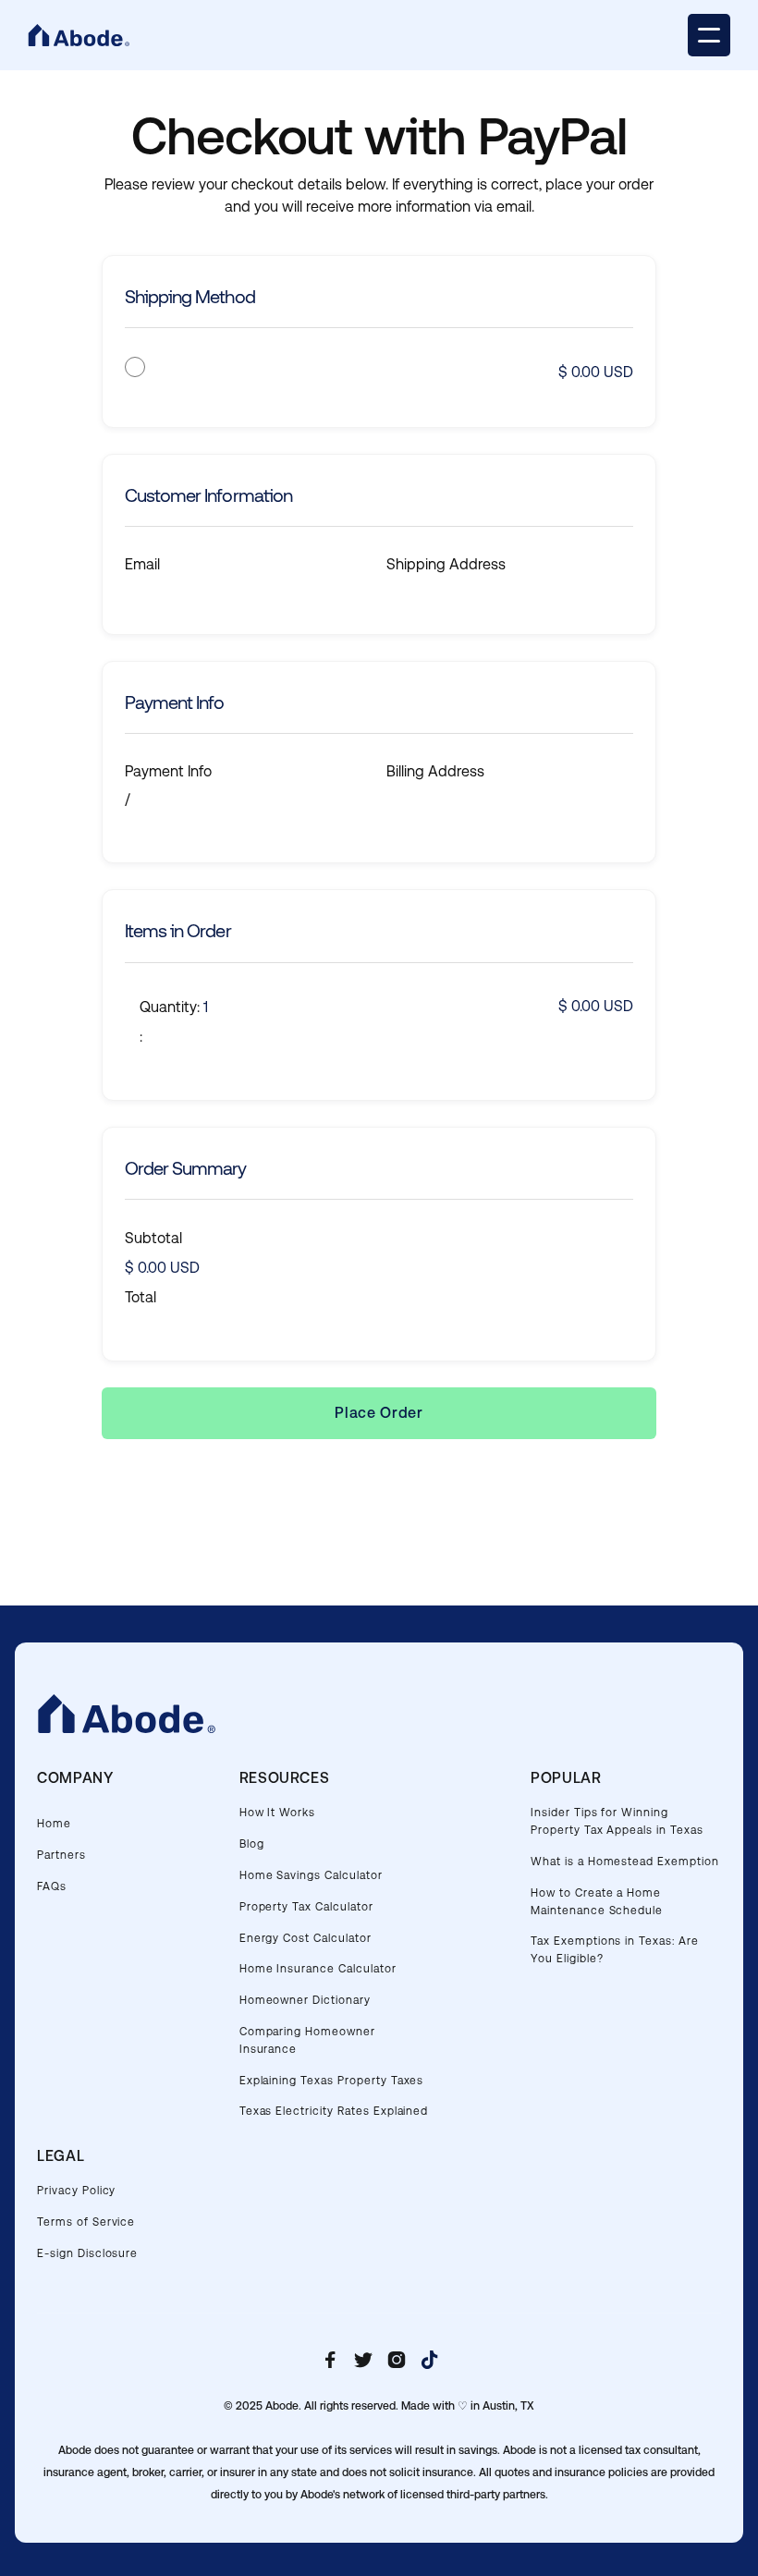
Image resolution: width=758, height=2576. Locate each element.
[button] (709, 35)
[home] (79, 36)
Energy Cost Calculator (306, 1938)
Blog (252, 1844)
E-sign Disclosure (87, 2253)
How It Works (278, 1813)
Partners (61, 1855)
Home (54, 1824)
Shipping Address (446, 564)
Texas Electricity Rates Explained (334, 2111)
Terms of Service (86, 2222)
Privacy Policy (76, 2191)
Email (142, 564)
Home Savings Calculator (311, 1875)
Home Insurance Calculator (318, 1969)
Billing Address (435, 771)
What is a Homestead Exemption (625, 1862)
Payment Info (168, 771)
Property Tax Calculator (306, 1907)
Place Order (379, 1413)
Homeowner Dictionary (305, 2000)
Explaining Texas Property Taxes (332, 2081)
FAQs (52, 1886)
